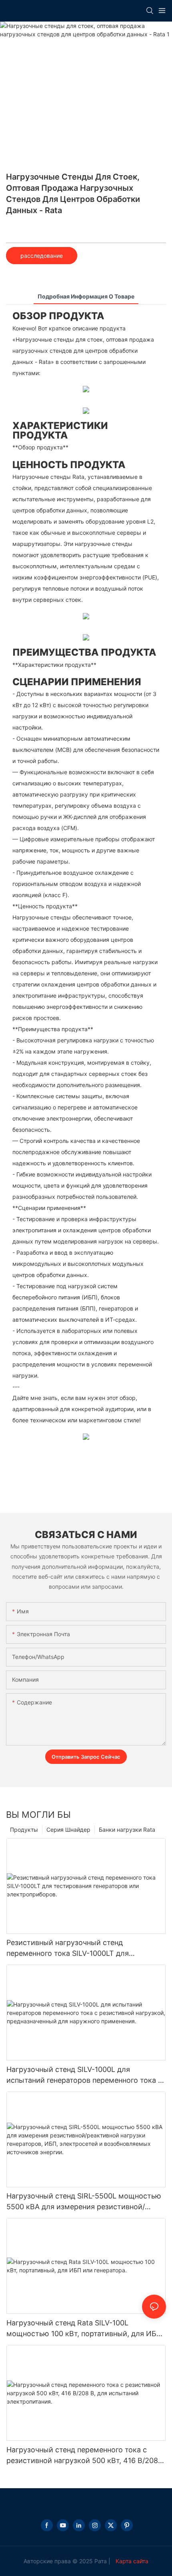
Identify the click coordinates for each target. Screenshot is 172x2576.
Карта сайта (131, 2561)
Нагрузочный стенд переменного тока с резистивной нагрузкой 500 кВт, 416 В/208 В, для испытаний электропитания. (82, 2456)
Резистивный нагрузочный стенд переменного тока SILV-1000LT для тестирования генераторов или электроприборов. (68, 1948)
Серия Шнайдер (68, 1830)
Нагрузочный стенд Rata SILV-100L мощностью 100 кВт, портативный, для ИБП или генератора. (84, 2329)
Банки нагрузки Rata (127, 1830)
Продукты (24, 1830)
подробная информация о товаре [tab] (86, 296)
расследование (42, 256)
